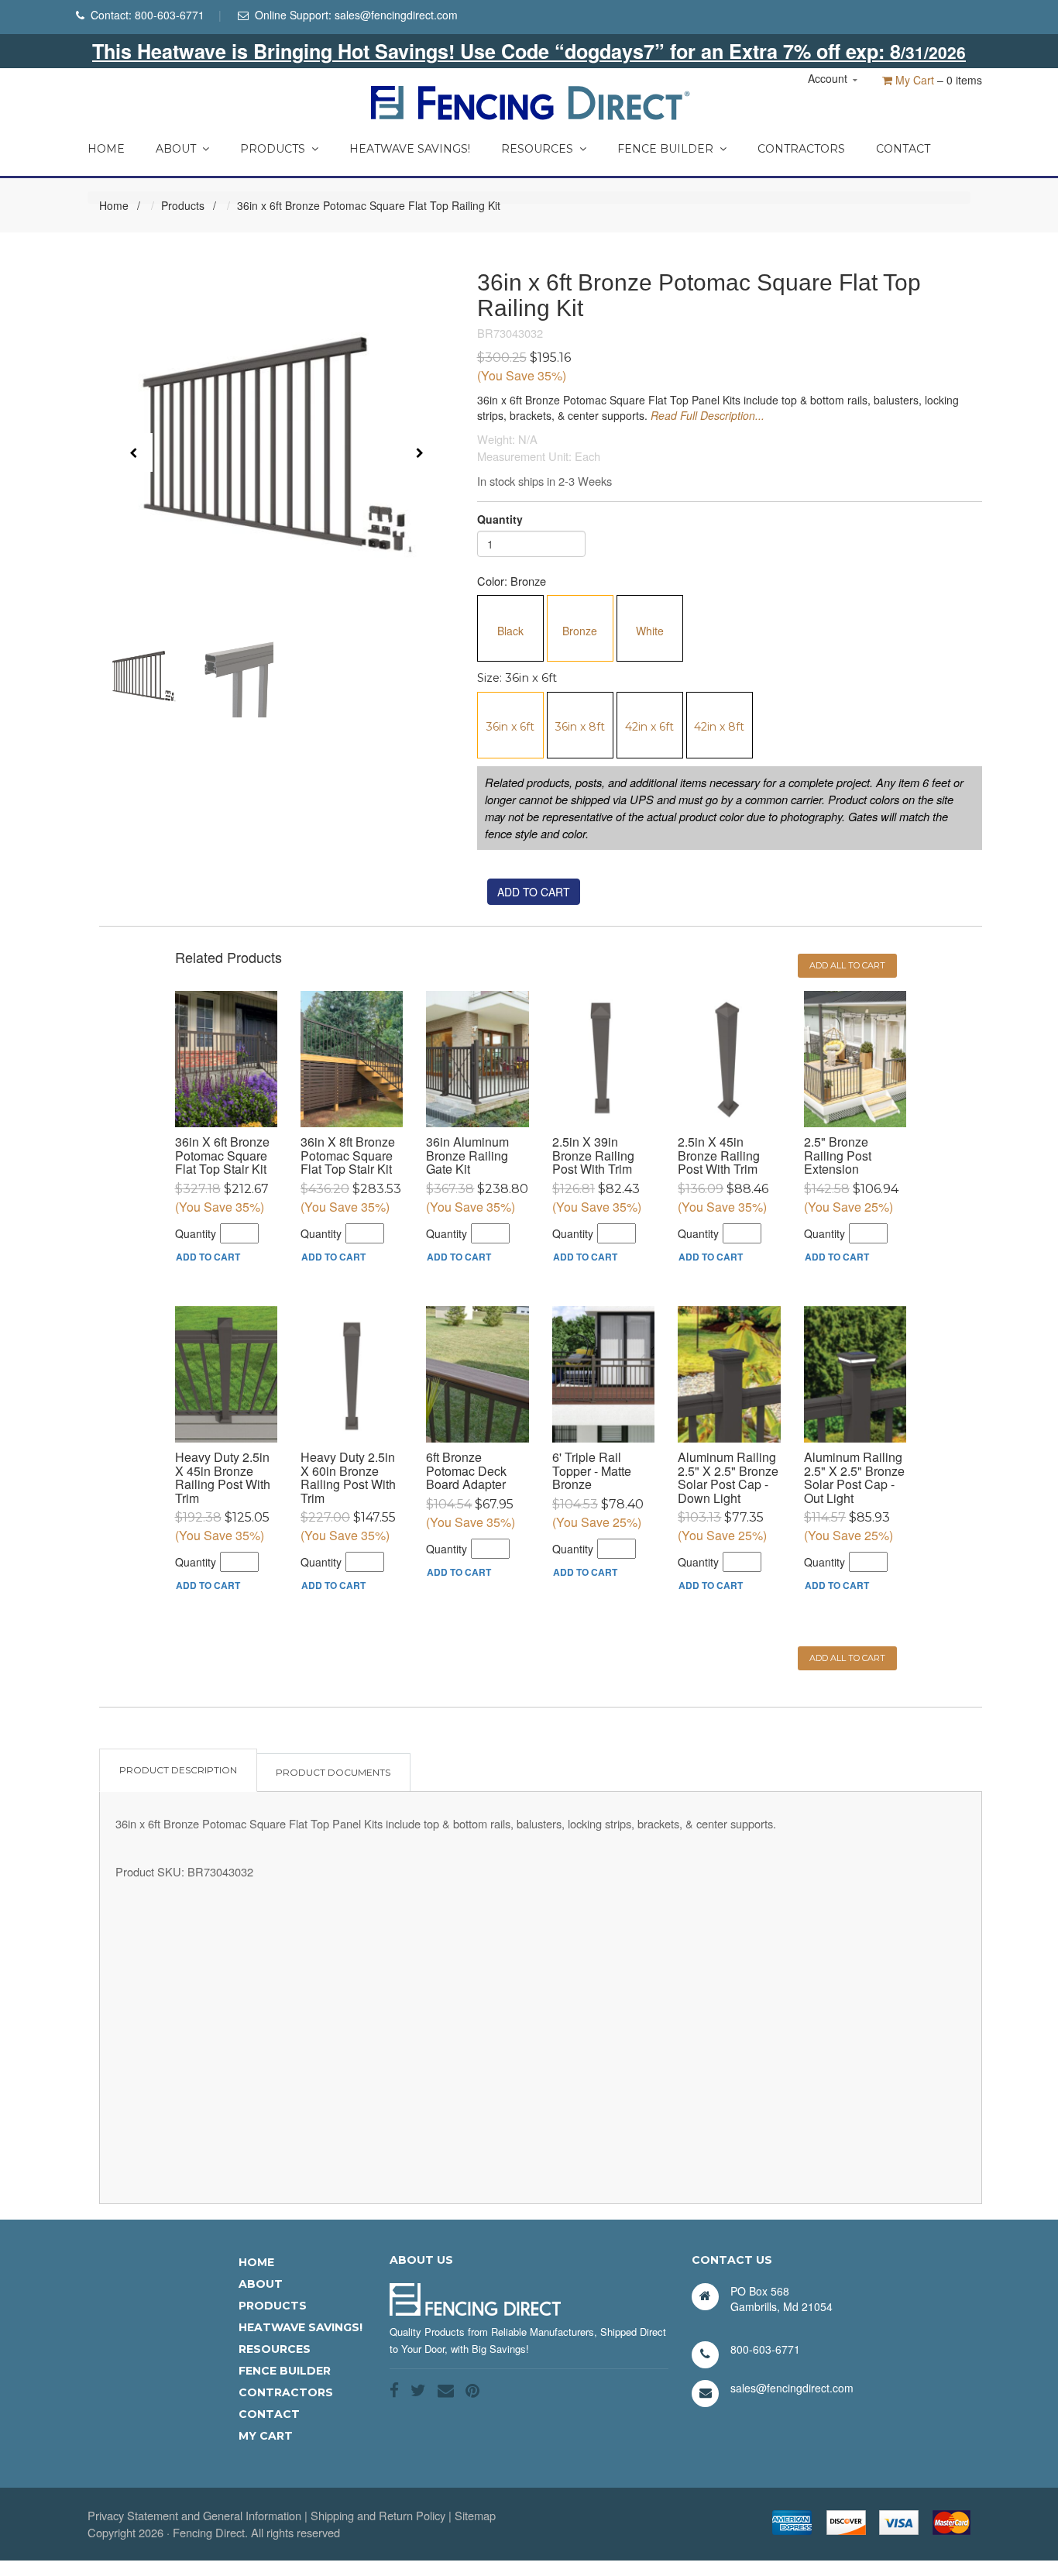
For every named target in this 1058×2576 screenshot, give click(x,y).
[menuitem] (106, 145)
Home (106, 149)
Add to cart (534, 892)
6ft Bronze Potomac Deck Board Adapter (466, 1470)
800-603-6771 (170, 15)
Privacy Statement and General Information (194, 2515)
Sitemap (475, 2515)
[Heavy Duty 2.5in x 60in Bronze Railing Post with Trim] (352, 1374)
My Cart (913, 80)
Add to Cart (208, 1257)
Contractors (801, 149)
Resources (537, 149)
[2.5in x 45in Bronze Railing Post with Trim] (729, 1059)
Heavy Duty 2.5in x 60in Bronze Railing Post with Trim (348, 1477)
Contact (903, 149)
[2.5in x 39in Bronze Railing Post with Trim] (603, 1059)
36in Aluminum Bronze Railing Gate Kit (467, 1155)
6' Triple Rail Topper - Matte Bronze (592, 1470)
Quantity (500, 519)
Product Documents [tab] (333, 1772)
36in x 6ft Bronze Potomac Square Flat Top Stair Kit (222, 1155)
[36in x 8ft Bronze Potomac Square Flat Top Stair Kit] (352, 1059)
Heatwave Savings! (410, 149)
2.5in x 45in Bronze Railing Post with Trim (719, 1155)
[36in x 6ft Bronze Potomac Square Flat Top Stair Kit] (226, 1059)
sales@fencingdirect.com (396, 15)
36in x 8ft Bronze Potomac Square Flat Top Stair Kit (348, 1155)
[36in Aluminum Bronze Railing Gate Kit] (477, 1059)
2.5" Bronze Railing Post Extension (838, 1155)
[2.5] (855, 1059)
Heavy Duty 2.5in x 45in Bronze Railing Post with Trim (223, 1477)
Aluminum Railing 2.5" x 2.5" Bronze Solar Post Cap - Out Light (854, 1477)
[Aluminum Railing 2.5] (729, 1374)
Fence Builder (665, 149)
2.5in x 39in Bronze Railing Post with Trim (593, 1155)
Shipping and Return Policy (378, 2515)
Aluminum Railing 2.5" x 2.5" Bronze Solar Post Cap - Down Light (728, 1477)
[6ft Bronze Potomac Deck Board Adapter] (477, 1374)
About (176, 149)
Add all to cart (847, 965)
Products (273, 149)
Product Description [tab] (178, 1770)
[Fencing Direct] (529, 101)
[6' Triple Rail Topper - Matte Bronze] (603, 1374)
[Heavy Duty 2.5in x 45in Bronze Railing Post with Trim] (226, 1374)
